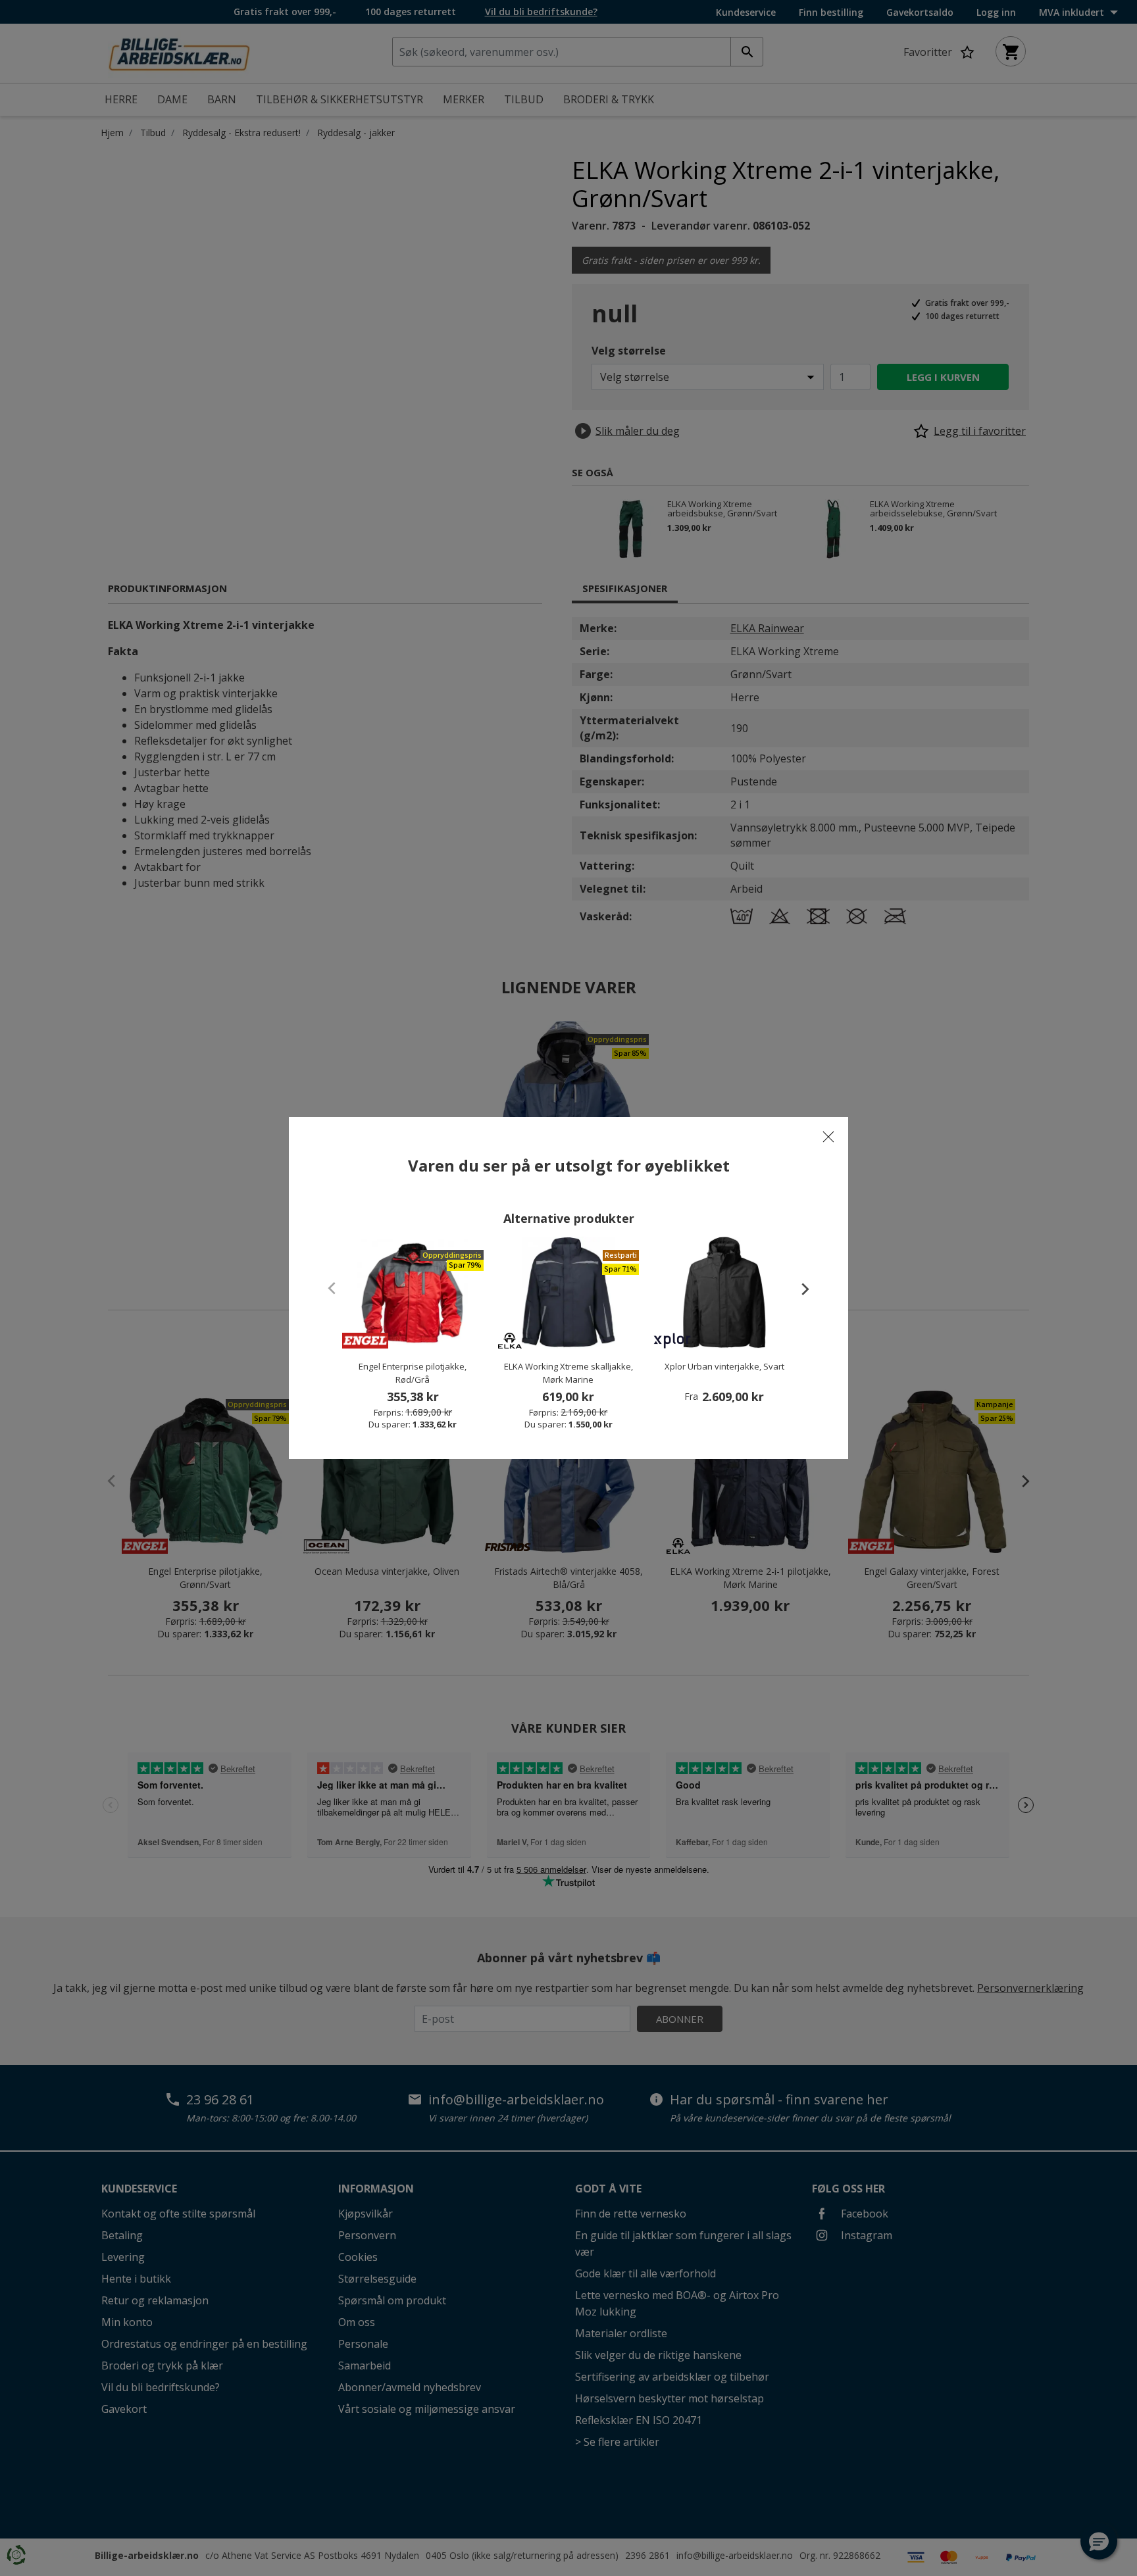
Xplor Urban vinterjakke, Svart (724, 1366)
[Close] (828, 1137)
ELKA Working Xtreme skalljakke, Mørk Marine (568, 1373)
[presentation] (799, 1289)
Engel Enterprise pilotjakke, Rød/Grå (413, 1373)
